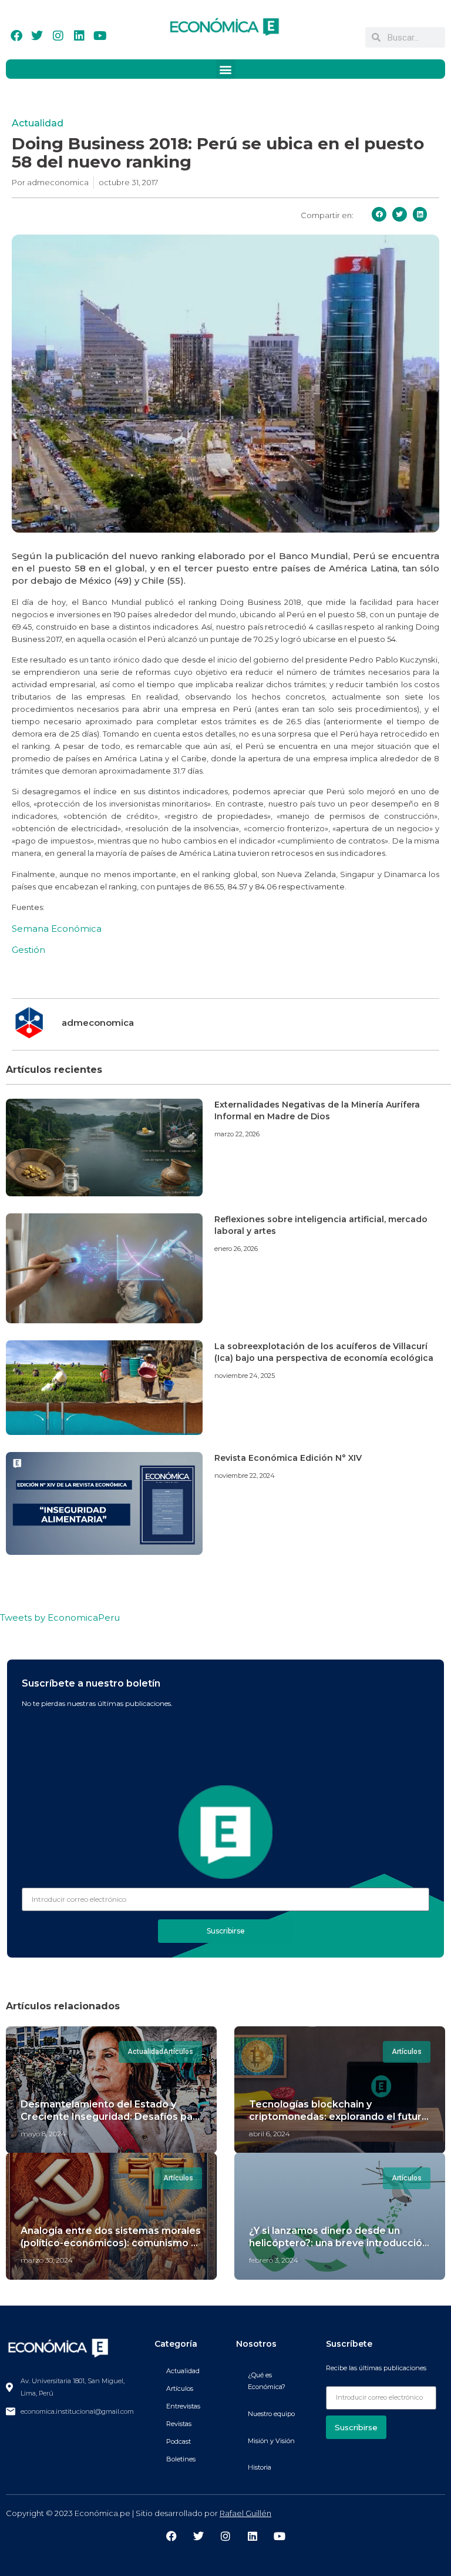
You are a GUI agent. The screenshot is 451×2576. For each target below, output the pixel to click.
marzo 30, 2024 (47, 2260)
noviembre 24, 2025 (245, 1376)
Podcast (179, 2441)
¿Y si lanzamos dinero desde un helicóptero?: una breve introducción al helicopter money (339, 2243)
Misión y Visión (271, 2441)
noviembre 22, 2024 (245, 1476)
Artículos (180, 2388)
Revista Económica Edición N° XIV (288, 1458)
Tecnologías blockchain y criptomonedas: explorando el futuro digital (339, 2117)
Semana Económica (57, 929)
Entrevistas (183, 2406)
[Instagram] (58, 36)
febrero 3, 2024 (274, 2260)
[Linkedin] (79, 36)
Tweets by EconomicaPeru (60, 1617)
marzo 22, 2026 (237, 1134)
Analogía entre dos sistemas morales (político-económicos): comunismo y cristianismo (111, 2243)
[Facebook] (16, 36)
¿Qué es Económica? (267, 2381)
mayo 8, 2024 (43, 2134)
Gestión (28, 950)
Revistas (179, 2424)
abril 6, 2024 (270, 2134)
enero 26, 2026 (236, 1249)
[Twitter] (37, 36)
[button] (226, 69)
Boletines (181, 2459)
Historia (260, 2467)
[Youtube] (100, 36)
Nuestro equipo (271, 2414)
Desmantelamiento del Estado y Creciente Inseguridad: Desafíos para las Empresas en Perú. (111, 2117)
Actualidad (38, 123)
